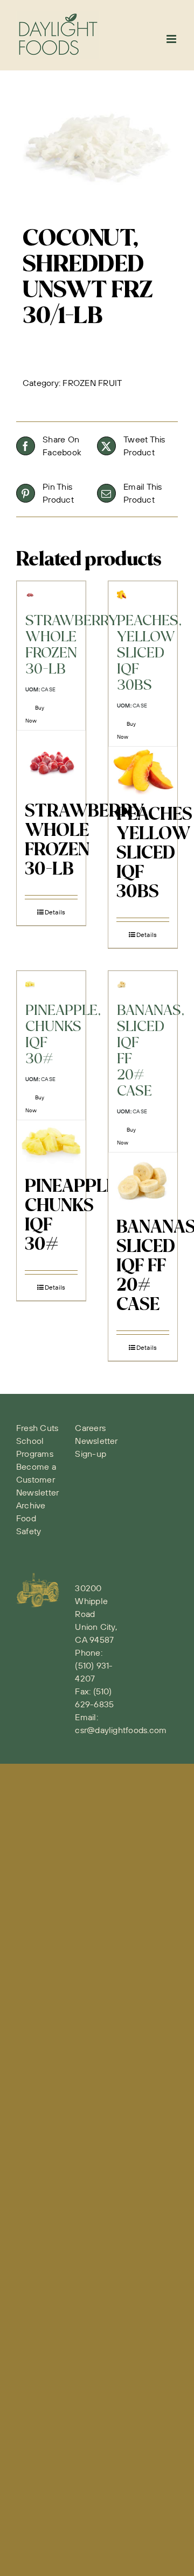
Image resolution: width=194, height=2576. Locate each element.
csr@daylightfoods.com (121, 1730)
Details (55, 912)
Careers (90, 1428)
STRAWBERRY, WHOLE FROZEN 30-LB (86, 841)
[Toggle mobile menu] (172, 39)
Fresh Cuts (37, 1428)
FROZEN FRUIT (92, 383)
